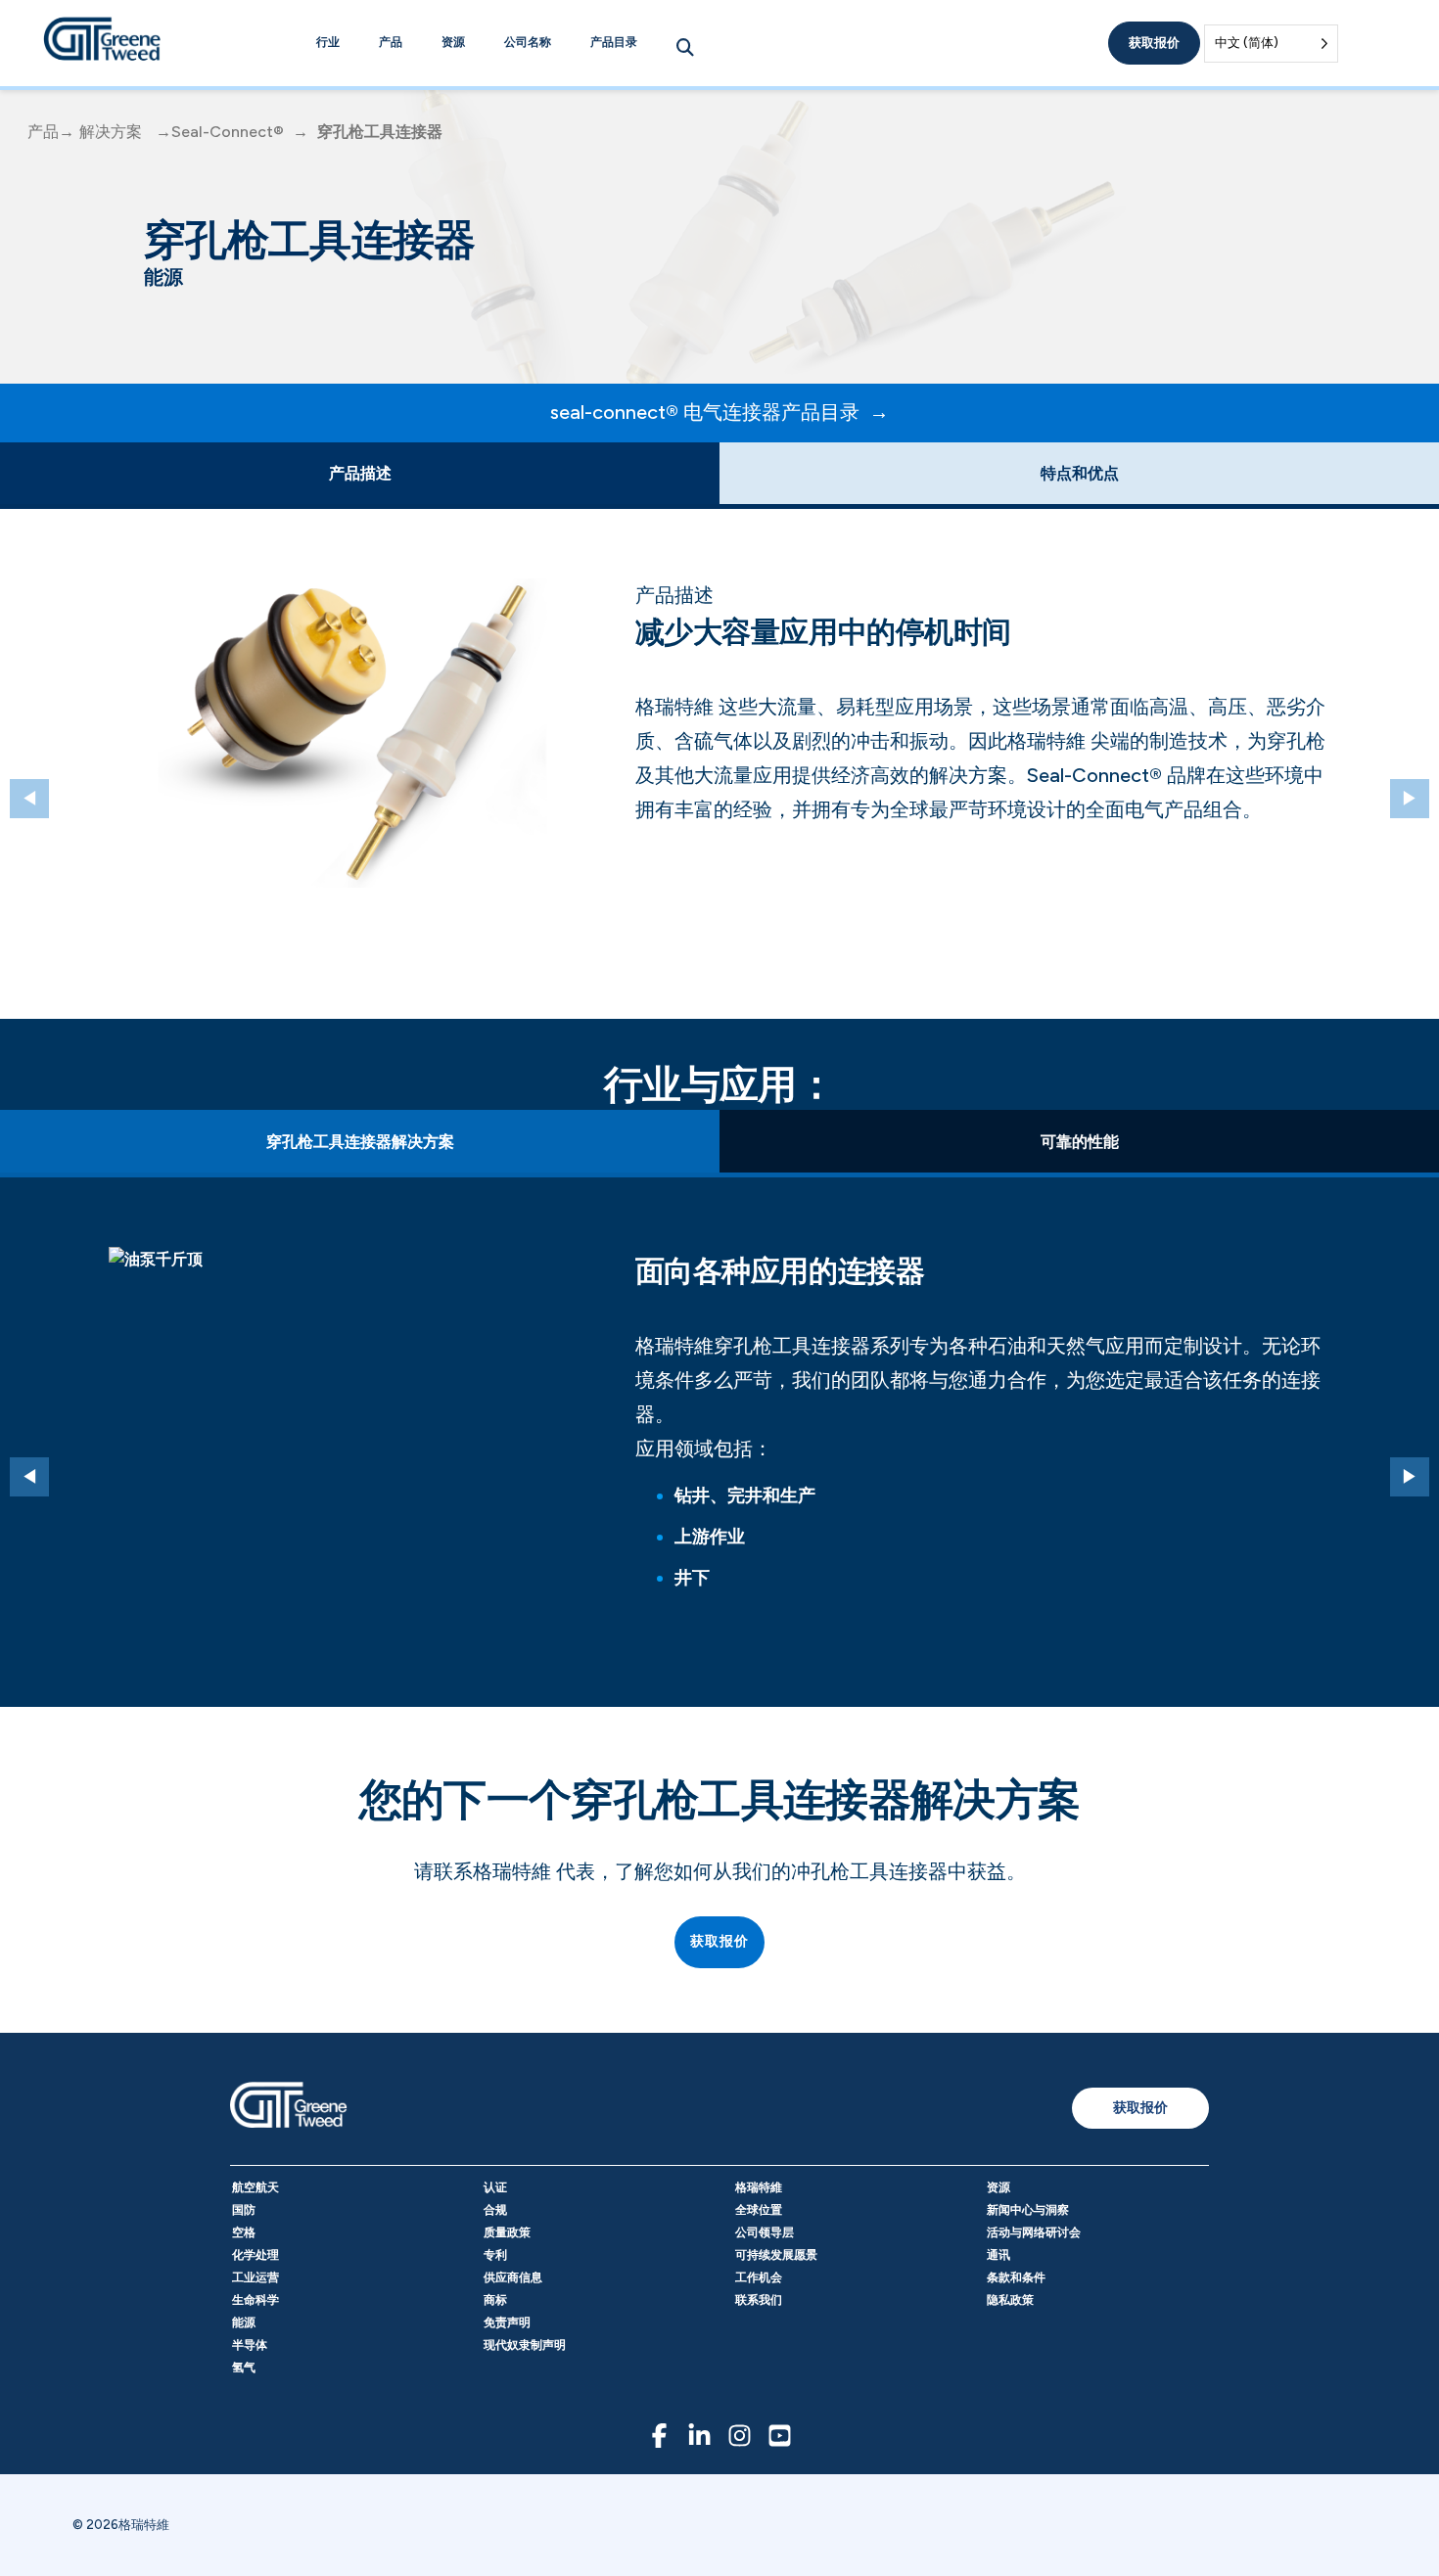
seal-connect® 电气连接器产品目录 (705, 412)
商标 (495, 2300)
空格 (244, 2232)
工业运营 (255, 2277)
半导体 (250, 2345)
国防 (244, 2210)
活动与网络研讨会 (1034, 2232)
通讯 (998, 2255)
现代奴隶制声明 (525, 2345)
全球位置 (759, 2210)
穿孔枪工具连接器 (380, 132)
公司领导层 (765, 2232)
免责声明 (507, 2323)
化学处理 (255, 2255)
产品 (391, 42)
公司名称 (528, 42)
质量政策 (507, 2232)
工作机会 (759, 2277)
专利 (495, 2255)
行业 (328, 42)
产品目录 (614, 42)
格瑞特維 (759, 2187)
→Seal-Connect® (220, 132)
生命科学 (255, 2300)
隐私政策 (1010, 2300)
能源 (244, 2323)
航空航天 (255, 2187)
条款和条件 (1016, 2277)
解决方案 (111, 132)
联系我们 (759, 2300)
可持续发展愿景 (776, 2255)
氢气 (244, 2368)
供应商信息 (513, 2277)
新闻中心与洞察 (1028, 2210)
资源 (453, 42)
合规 (495, 2210)
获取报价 (1154, 43)
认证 (495, 2187)
